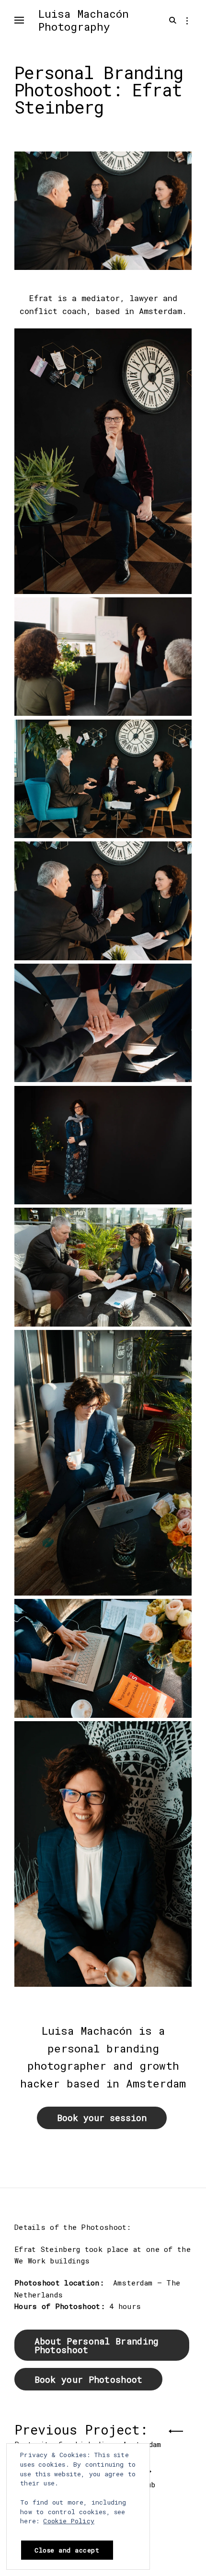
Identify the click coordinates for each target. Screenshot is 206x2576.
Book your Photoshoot (89, 2379)
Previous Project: (88, 2433)
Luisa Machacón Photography (84, 20)
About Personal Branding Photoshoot (97, 2345)
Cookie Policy (69, 2521)
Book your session (102, 2118)
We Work (30, 2261)
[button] (103, 463)
